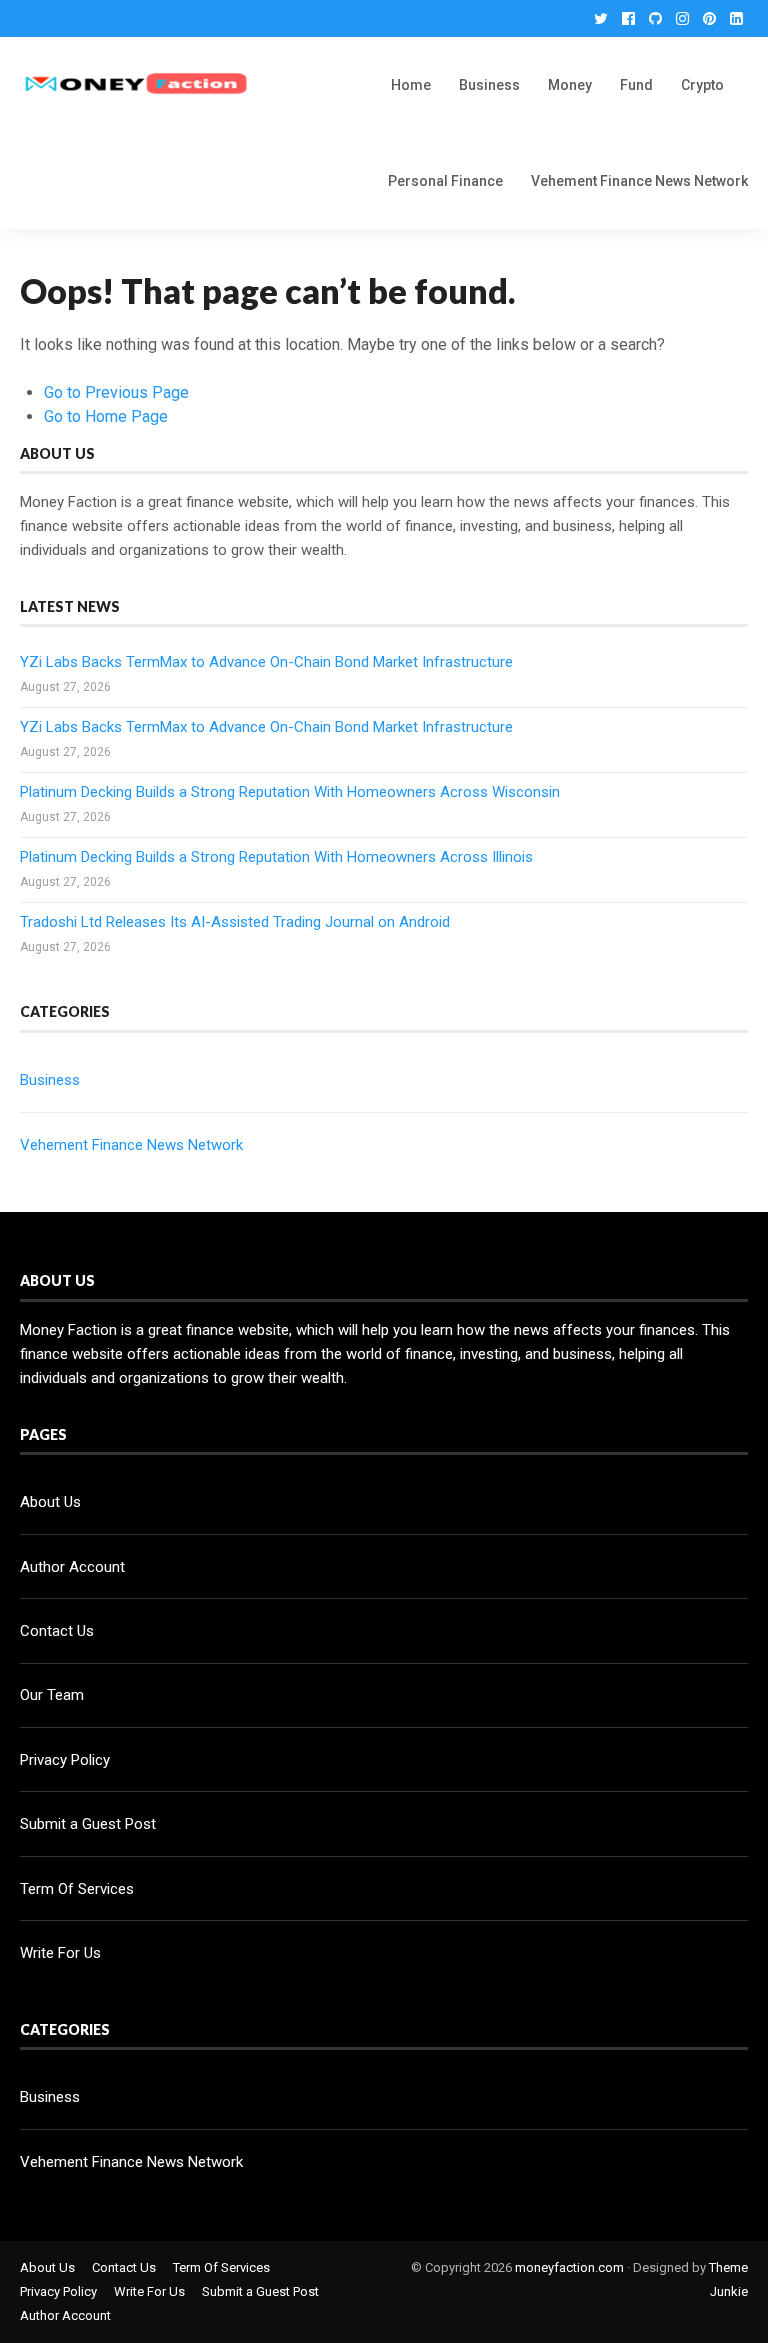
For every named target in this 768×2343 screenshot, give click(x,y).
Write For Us (60, 1953)
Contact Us (57, 1631)
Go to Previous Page (116, 392)
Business (489, 85)
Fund (636, 85)
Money (570, 85)
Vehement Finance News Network (639, 181)
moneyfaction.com (569, 2267)
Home (411, 85)
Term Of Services (77, 1889)
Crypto (702, 85)
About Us (50, 1502)
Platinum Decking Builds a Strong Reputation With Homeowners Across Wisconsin (290, 792)
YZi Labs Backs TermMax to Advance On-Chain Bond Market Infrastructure (266, 662)
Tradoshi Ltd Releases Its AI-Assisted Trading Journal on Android (235, 922)
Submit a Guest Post (88, 1824)
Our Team (52, 1695)
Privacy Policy (65, 1760)
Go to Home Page (106, 416)
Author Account (72, 1567)
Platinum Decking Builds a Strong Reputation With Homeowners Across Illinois (276, 857)
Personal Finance (445, 181)
